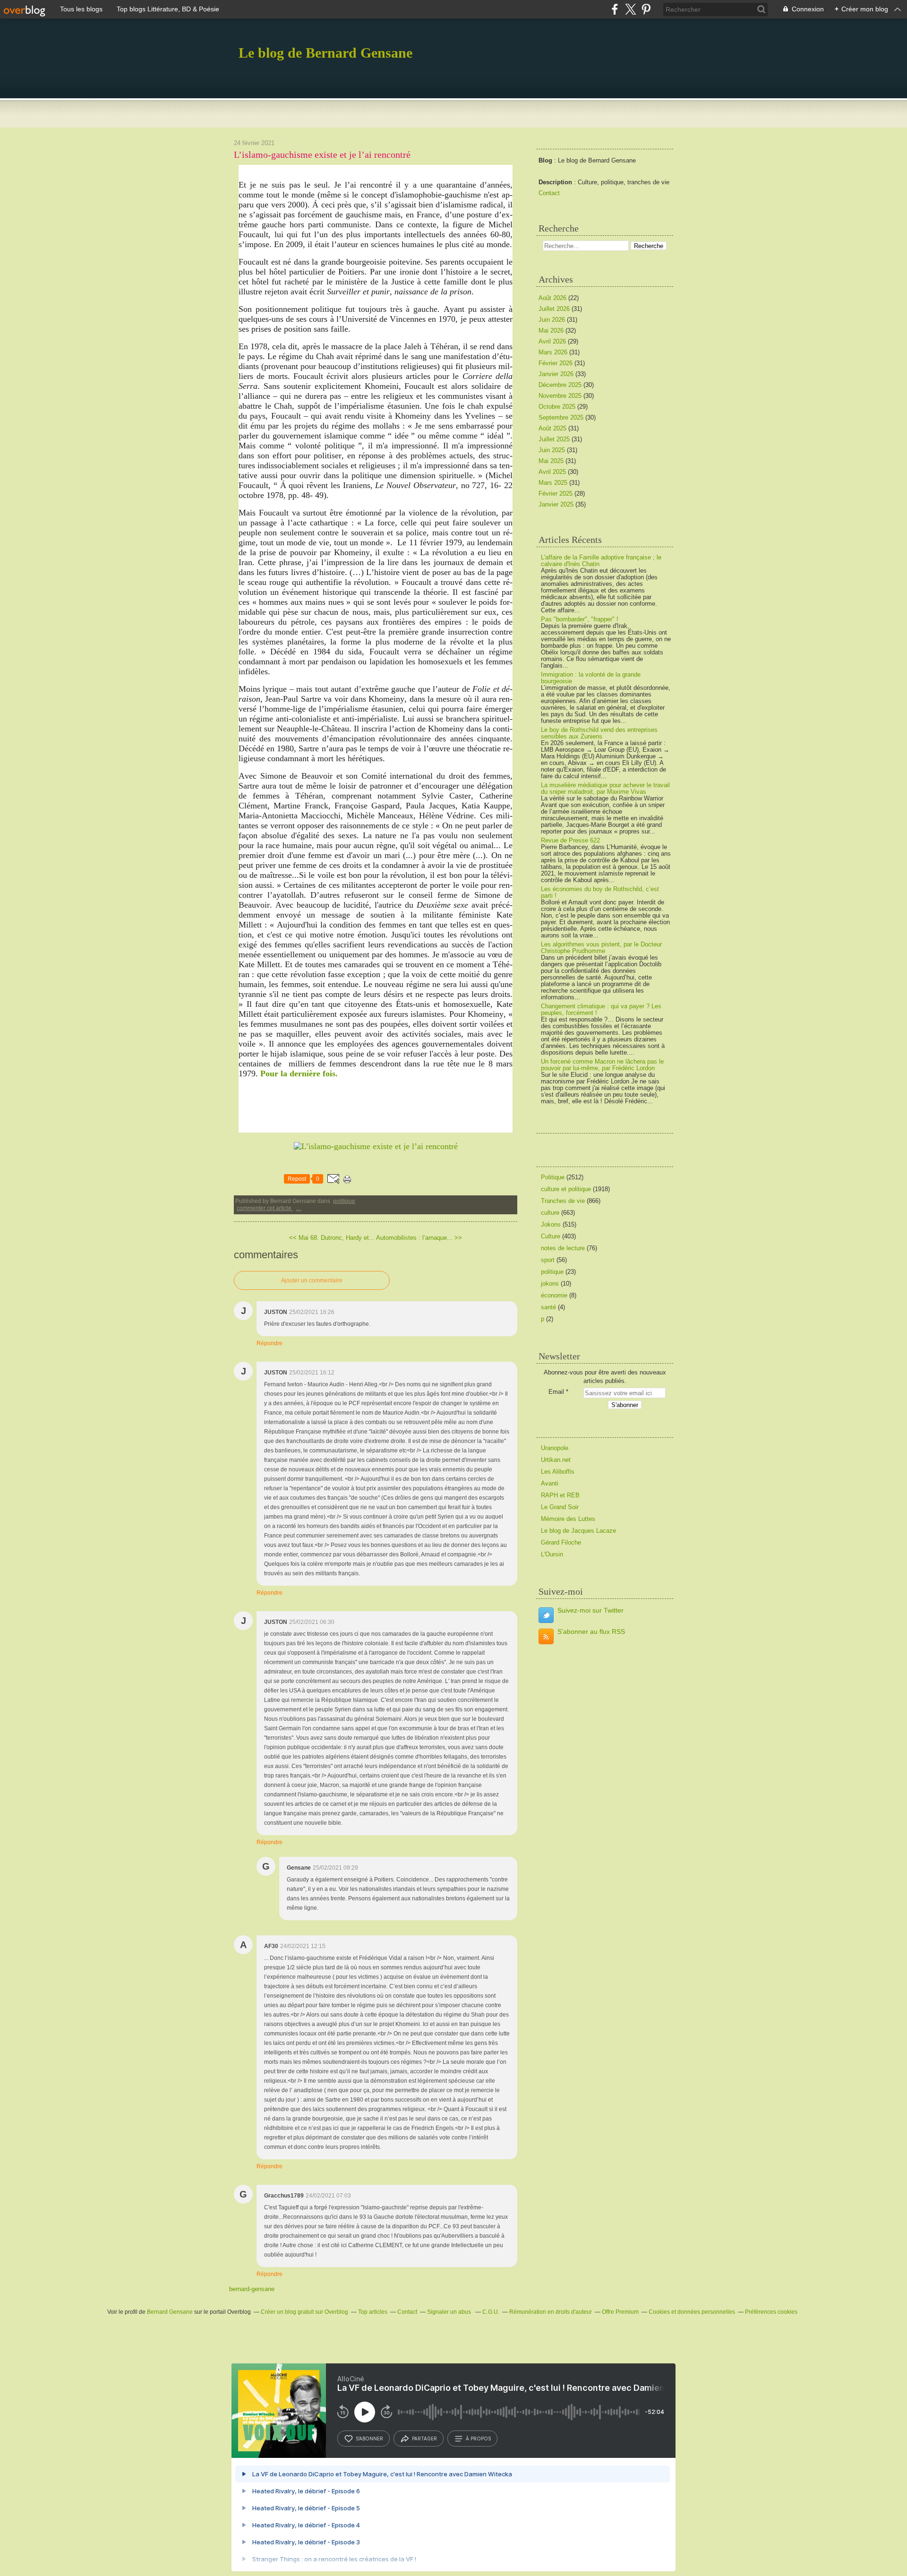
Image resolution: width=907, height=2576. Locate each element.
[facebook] (615, 9)
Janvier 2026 (557, 374)
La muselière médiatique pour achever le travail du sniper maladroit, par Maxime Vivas (605, 788)
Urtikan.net (556, 1460)
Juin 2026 (553, 320)
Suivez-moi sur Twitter (590, 1610)
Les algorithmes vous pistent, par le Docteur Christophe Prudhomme (601, 948)
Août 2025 (553, 428)
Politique (344, 1201)
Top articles (373, 2312)
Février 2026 (556, 363)
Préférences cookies (771, 2312)
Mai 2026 (552, 331)
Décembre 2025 (561, 385)
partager (424, 2439)
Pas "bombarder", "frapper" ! (580, 619)
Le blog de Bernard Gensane (325, 53)
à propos (478, 2439)
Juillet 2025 (555, 439)
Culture (551, 1236)
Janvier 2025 (557, 504)
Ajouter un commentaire (312, 1280)
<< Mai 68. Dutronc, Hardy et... (332, 1238)
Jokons (551, 1224)
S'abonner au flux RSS (591, 1631)
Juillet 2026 (555, 309)
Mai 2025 (552, 461)
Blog (545, 160)
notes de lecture (563, 1248)
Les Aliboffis (558, 1472)
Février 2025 (556, 494)
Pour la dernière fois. (299, 1073)
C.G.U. (491, 2312)
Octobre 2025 (558, 407)
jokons (550, 1284)
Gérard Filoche (561, 1542)
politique (552, 1272)
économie (554, 1295)
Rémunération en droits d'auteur (551, 2312)
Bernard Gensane (170, 2312)
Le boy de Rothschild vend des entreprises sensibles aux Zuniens (599, 733)
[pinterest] (646, 9)
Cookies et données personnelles (692, 2312)
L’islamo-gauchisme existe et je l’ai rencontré (322, 155)
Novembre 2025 (561, 396)
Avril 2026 (553, 341)
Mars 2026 (554, 352)
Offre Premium (620, 2312)
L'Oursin (552, 1554)
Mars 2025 (554, 483)
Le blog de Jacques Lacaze (578, 1531)
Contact (549, 193)
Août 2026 (553, 298)
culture (550, 1213)
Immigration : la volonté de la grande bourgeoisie (591, 678)
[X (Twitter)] (630, 9)
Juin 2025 (553, 450)
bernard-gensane (252, 2289)
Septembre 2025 (562, 417)
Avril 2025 (553, 472)
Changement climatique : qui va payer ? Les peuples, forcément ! (601, 1009)
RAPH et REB (560, 1495)
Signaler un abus (450, 2312)
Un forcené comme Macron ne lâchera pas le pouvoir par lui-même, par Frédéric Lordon (602, 1065)
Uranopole (555, 1448)
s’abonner (369, 2439)
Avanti (550, 1483)
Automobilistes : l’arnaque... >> (419, 1238)
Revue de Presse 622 (570, 840)
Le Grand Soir (560, 1507)
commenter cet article (265, 1208)
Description (556, 182)
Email (556, 1392)
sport (548, 1260)
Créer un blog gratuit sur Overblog (304, 2312)
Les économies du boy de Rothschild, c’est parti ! (600, 892)
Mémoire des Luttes (568, 1519)
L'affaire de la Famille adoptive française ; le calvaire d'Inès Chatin (601, 561)
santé (548, 1307)
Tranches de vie (563, 1201)
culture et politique (566, 1189)
